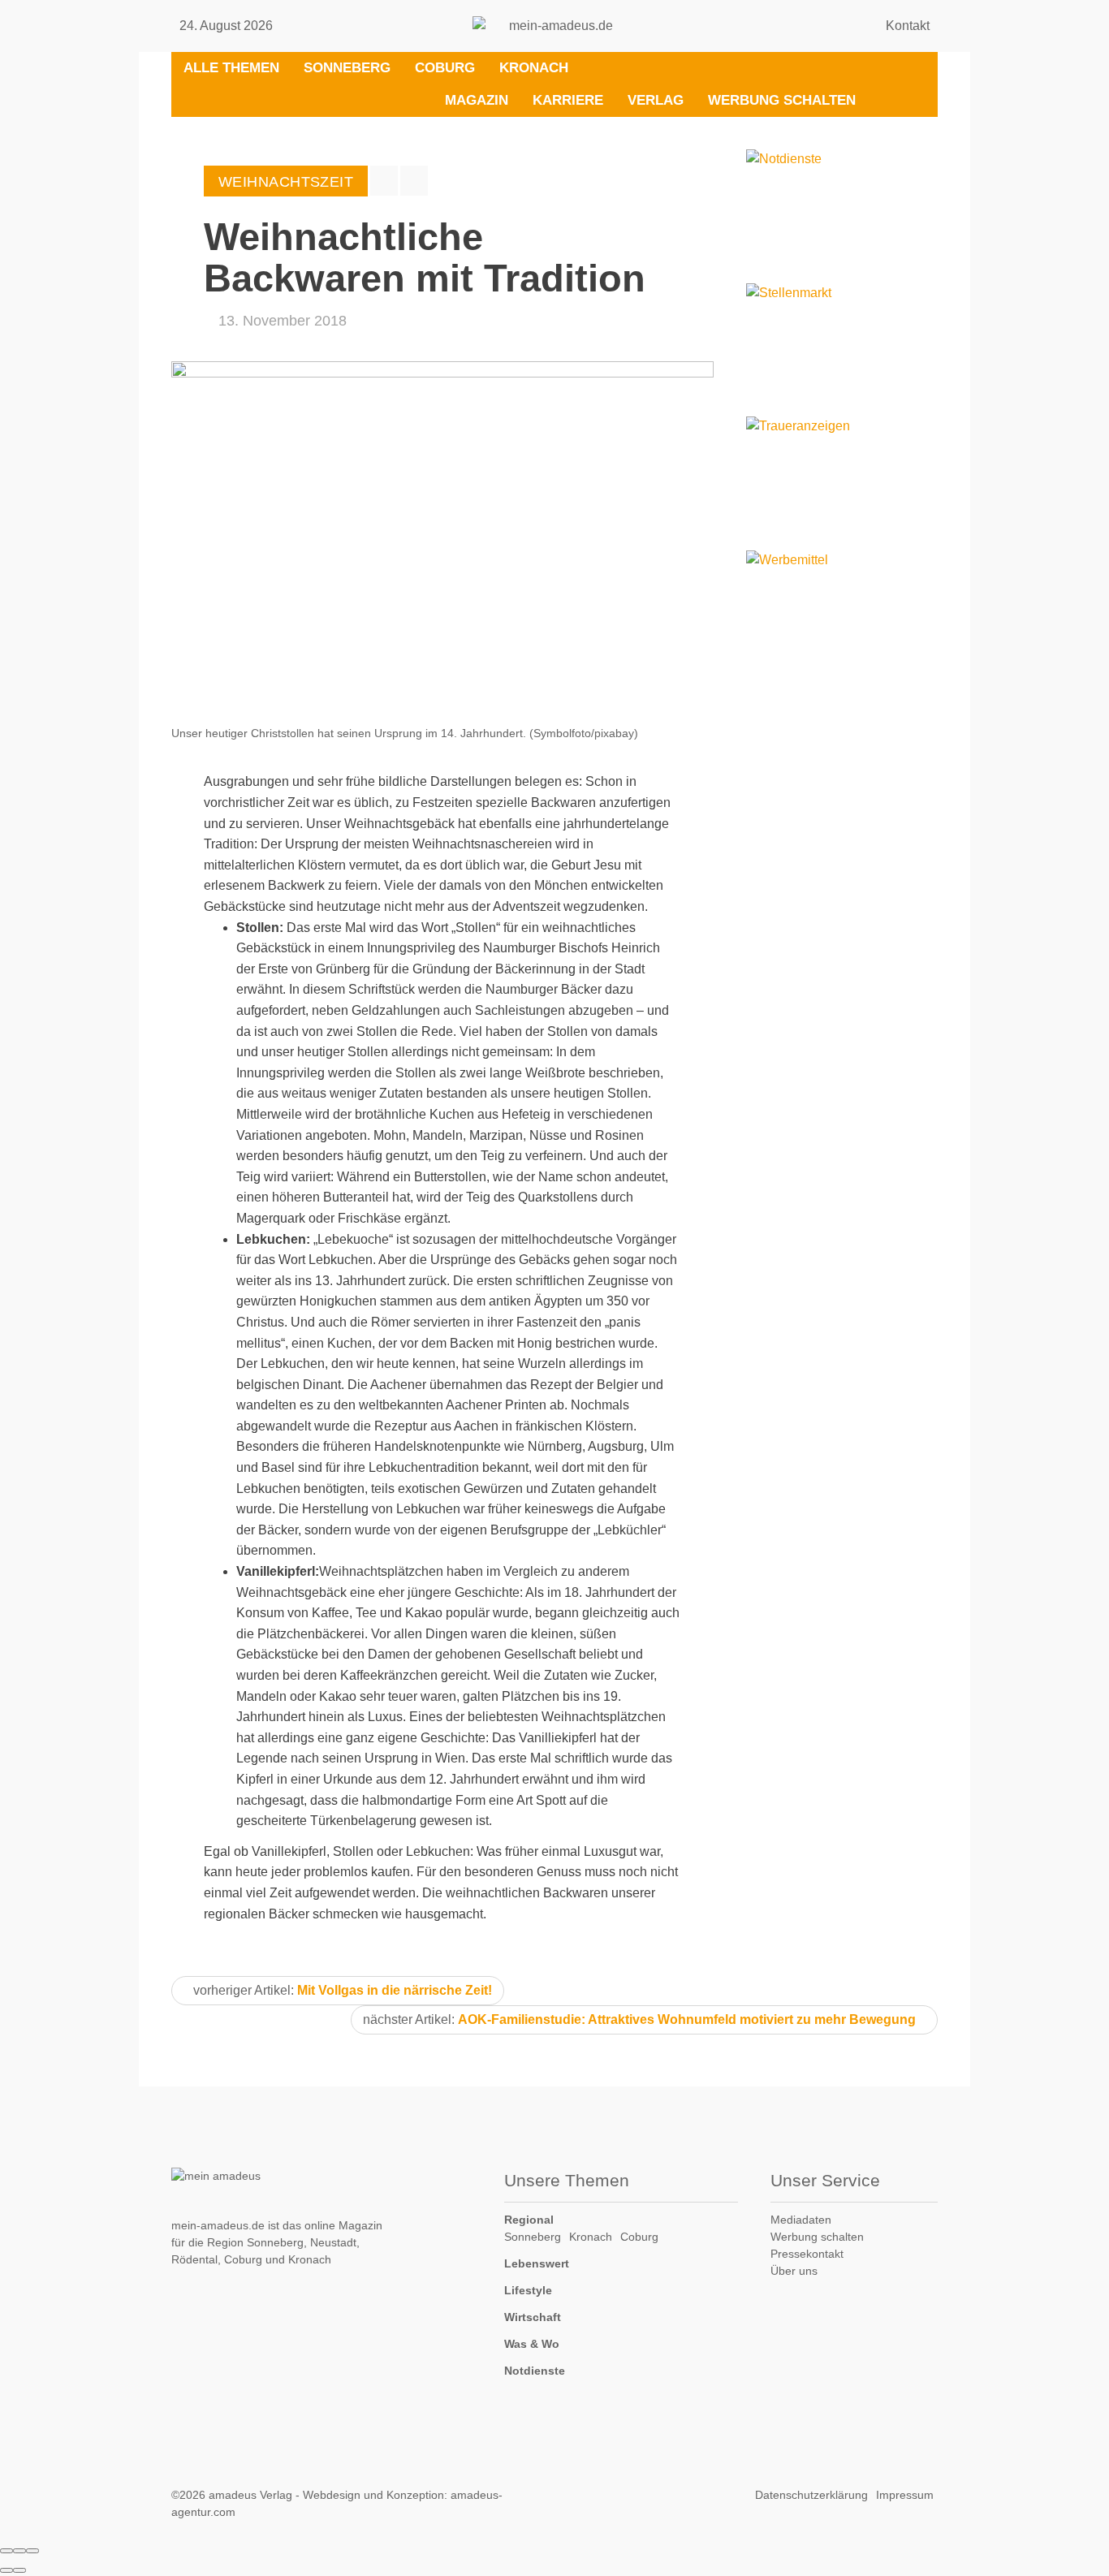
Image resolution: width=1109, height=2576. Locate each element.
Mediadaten (801, 2220)
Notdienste (535, 2371)
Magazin (477, 100)
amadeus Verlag (250, 2495)
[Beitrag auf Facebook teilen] (384, 181)
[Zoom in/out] (32, 2551)
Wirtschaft (533, 2317)
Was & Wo (532, 2344)
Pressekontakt (807, 2254)
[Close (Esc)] (6, 2551)
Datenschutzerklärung (811, 2495)
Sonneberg (347, 68)
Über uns (794, 2271)
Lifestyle (528, 2290)
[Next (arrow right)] (19, 2570)
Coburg (445, 68)
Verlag (656, 100)
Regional (529, 2220)
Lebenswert (537, 2263)
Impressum (905, 2495)
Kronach (534, 68)
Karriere (568, 100)
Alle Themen (231, 68)
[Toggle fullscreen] (19, 2551)
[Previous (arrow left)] (6, 2570)
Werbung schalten (782, 100)
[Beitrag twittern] (414, 181)
